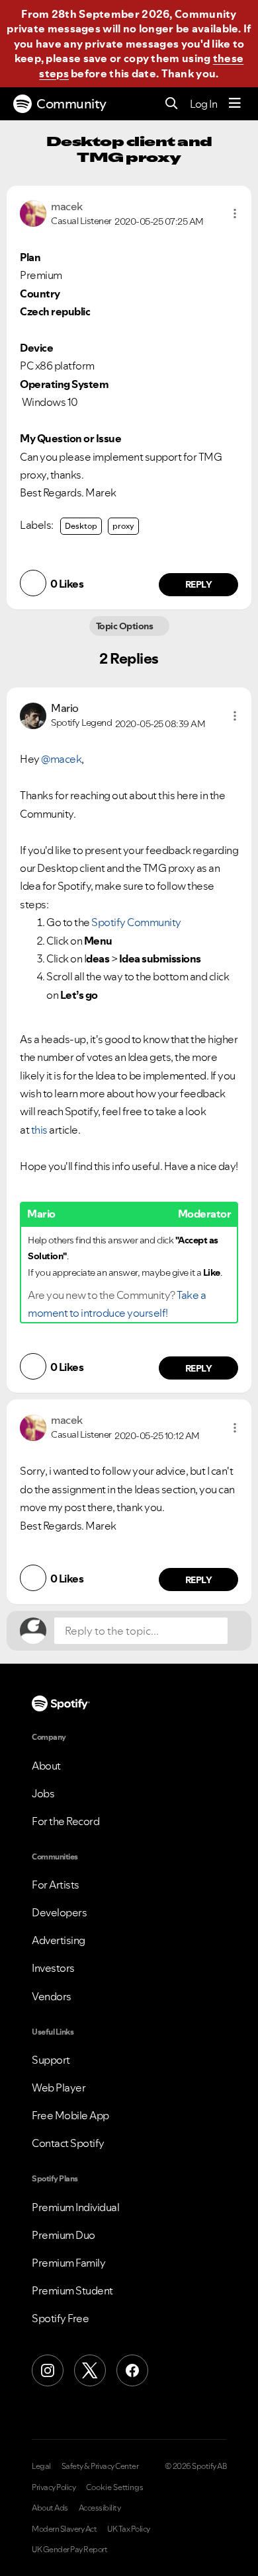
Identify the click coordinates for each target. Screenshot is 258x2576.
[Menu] (235, 104)
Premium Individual (75, 2207)
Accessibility (100, 2508)
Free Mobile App (70, 2115)
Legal (41, 2466)
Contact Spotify (68, 2143)
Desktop (81, 526)
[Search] (172, 104)
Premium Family (68, 2263)
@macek (61, 759)
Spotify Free (60, 2318)
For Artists (56, 1885)
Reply (199, 584)
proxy (123, 526)
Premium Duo (64, 2235)
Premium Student (72, 2290)
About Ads (50, 2508)
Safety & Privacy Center (100, 2466)
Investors (53, 1968)
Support (51, 2060)
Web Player (59, 2088)
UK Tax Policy (129, 2529)
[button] (235, 214)
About (46, 1766)
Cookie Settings (115, 2487)
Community (71, 104)
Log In (203, 104)
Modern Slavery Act (64, 2529)
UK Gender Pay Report (69, 2550)
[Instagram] (48, 2370)
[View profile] (33, 212)
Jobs (43, 1793)
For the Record (65, 1821)
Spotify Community (136, 922)
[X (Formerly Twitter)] (90, 2370)
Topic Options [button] (125, 626)
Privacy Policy (54, 2487)
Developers (59, 1912)
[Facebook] (132, 2370)
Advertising (59, 1940)
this (39, 1130)
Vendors (52, 1996)
